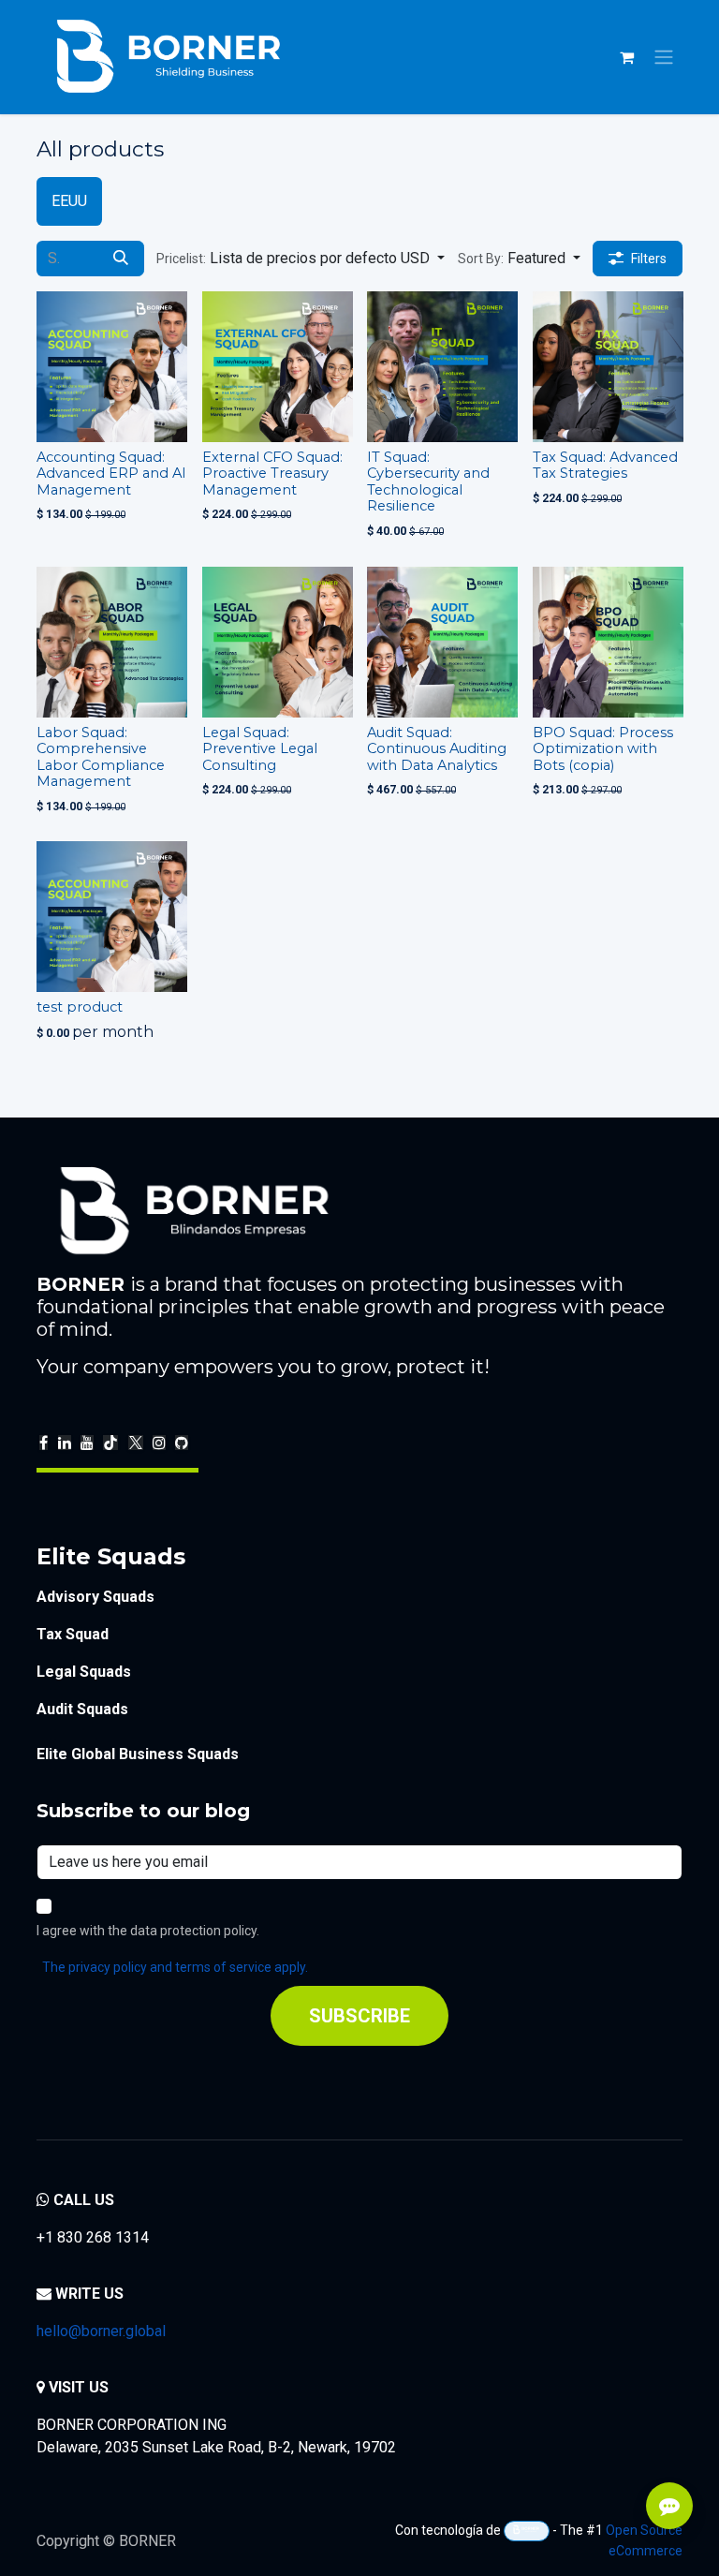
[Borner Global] (527, 2531)
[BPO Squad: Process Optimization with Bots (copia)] (608, 642)
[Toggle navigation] (664, 58)
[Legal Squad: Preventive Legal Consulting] (278, 642)
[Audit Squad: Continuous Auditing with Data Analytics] (442, 642)
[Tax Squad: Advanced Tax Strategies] (608, 367)
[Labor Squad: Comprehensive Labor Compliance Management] (112, 642)
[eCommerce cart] (626, 57)
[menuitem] (69, 201)
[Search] (121, 259)
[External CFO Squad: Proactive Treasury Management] (278, 367)
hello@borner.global (101, 2331)
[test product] (112, 917)
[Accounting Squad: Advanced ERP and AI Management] (112, 367)
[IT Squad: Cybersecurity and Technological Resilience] (442, 367)
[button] (301, 259)
